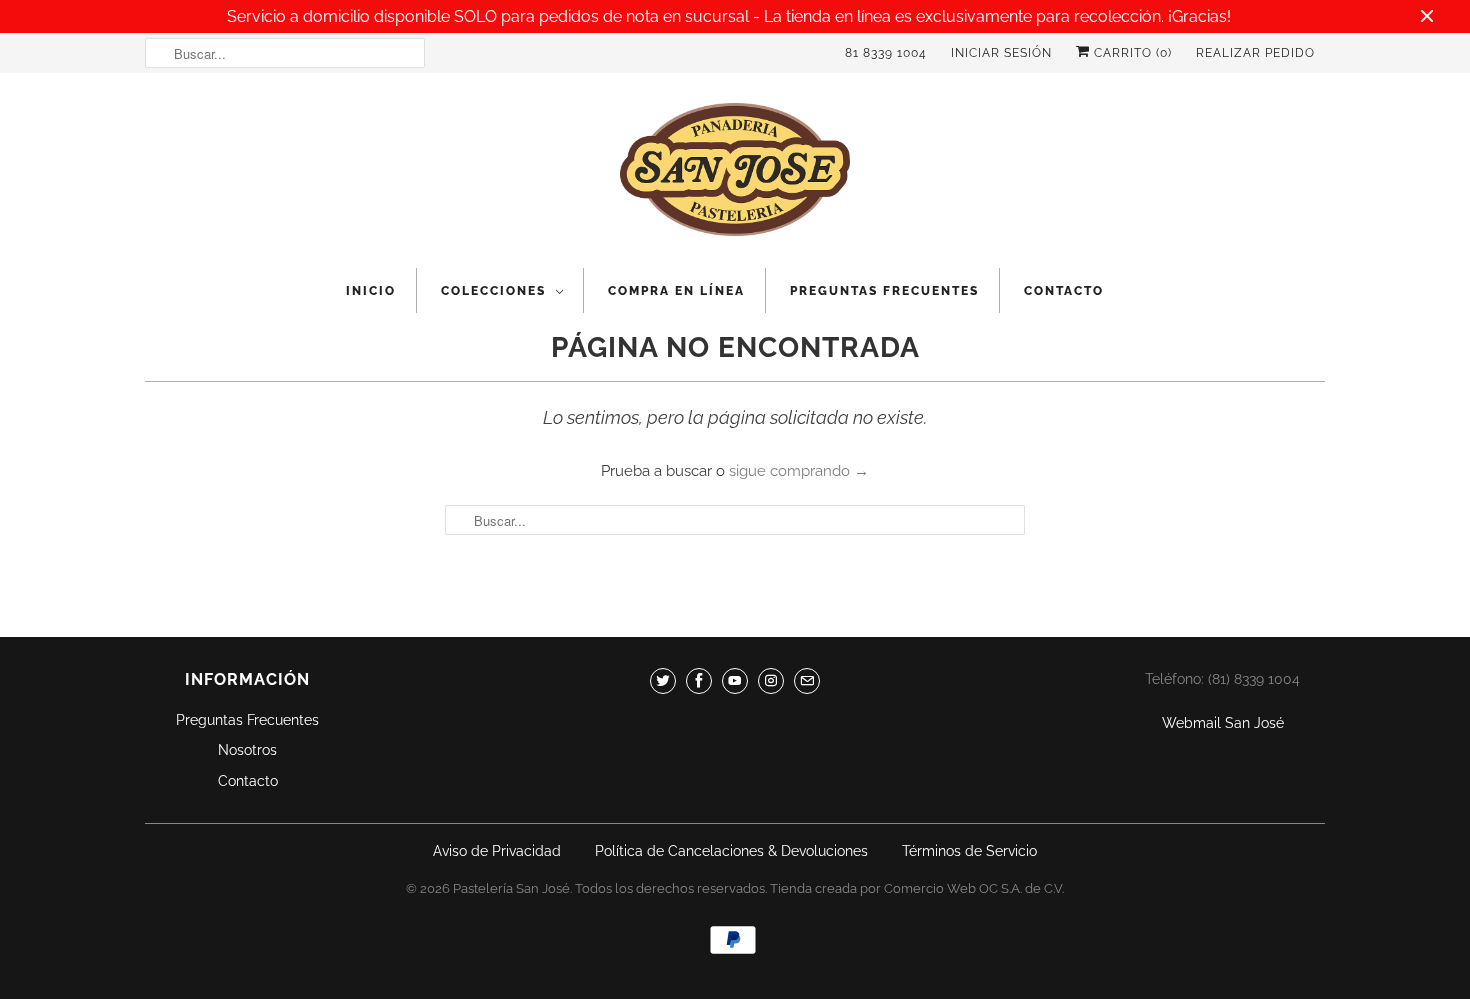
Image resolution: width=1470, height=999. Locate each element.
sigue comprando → (799, 471)
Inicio (371, 291)
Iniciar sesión (1001, 53)
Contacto (1064, 291)
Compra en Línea (676, 291)
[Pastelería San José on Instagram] (771, 681)
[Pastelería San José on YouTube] (735, 681)
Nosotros (247, 750)
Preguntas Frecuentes (884, 291)
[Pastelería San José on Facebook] (699, 681)
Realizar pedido (1255, 53)
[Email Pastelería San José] (807, 681)
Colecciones (493, 291)
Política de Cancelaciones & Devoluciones (731, 851)
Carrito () (1131, 53)
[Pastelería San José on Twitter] (663, 681)
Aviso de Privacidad (497, 851)
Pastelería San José (511, 888)
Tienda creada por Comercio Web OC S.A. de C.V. (917, 888)
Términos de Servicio (969, 851)
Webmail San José (1223, 723)
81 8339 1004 (886, 53)
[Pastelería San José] (735, 175)
